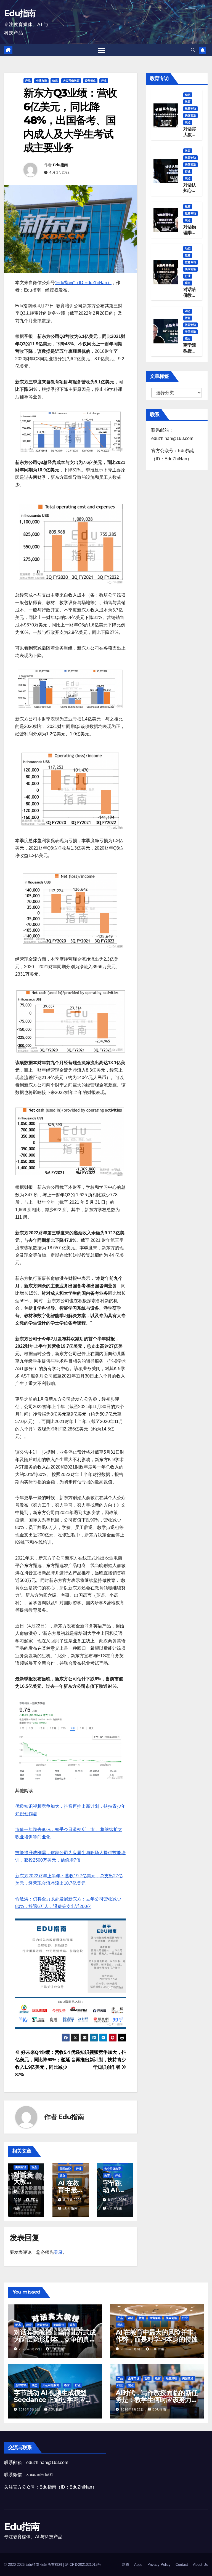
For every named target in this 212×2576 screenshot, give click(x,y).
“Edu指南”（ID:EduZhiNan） (83, 283)
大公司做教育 (71, 81)
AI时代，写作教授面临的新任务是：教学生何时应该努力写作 (157, 2400)
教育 (107, 2176)
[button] (193, 50)
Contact (182, 2565)
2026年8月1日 (30, 2409)
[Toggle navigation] (102, 50)
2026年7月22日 (133, 2409)
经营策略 (90, 81)
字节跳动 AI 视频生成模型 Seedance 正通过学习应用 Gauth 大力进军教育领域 (53, 2400)
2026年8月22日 (31, 2349)
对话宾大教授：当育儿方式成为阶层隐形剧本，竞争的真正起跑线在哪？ (55, 2339)
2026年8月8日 (132, 2349)
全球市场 (41, 81)
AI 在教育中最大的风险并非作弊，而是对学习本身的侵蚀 (157, 2336)
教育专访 (190, 109)
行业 (104, 81)
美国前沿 (21, 2167)
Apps (138, 2565)
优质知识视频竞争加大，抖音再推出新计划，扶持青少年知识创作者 (99, 2060)
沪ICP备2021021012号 (83, 2565)
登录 (58, 2252)
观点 (34, 2167)
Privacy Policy (159, 2565)
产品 (28, 81)
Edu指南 (20, 13)
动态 (55, 81)
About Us (200, 2565)
